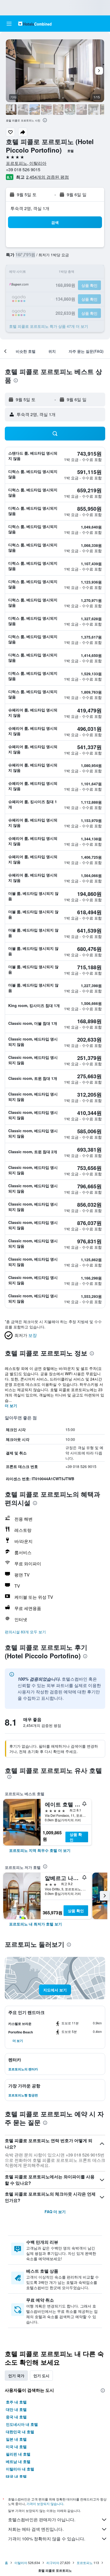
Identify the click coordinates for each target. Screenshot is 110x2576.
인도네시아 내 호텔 (22, 2424)
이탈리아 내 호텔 (20, 2469)
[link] (40, 1850)
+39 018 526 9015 (23, 169)
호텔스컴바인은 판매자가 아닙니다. (42, 2520)
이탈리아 (21, 2563)
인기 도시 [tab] (41, 2376)
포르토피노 (85, 2563)
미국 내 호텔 (16, 2447)
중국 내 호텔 (16, 2417)
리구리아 (53, 2563)
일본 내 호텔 (16, 2439)
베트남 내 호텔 (18, 2461)
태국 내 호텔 (16, 2476)
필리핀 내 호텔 (18, 2454)
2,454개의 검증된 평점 (48, 177)
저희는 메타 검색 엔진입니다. (36, 2529)
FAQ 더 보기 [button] (55, 2212)
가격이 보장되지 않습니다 (45, 2504)
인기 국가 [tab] (16, 2376)
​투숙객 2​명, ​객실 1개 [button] (30, 208)
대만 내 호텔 (16, 2409)
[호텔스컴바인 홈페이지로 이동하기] (35, 24)
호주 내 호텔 (16, 2402)
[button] (9, 24)
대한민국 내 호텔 (20, 2432)
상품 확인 (76, 1837)
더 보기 (11, 1406)
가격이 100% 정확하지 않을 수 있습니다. (47, 2539)
